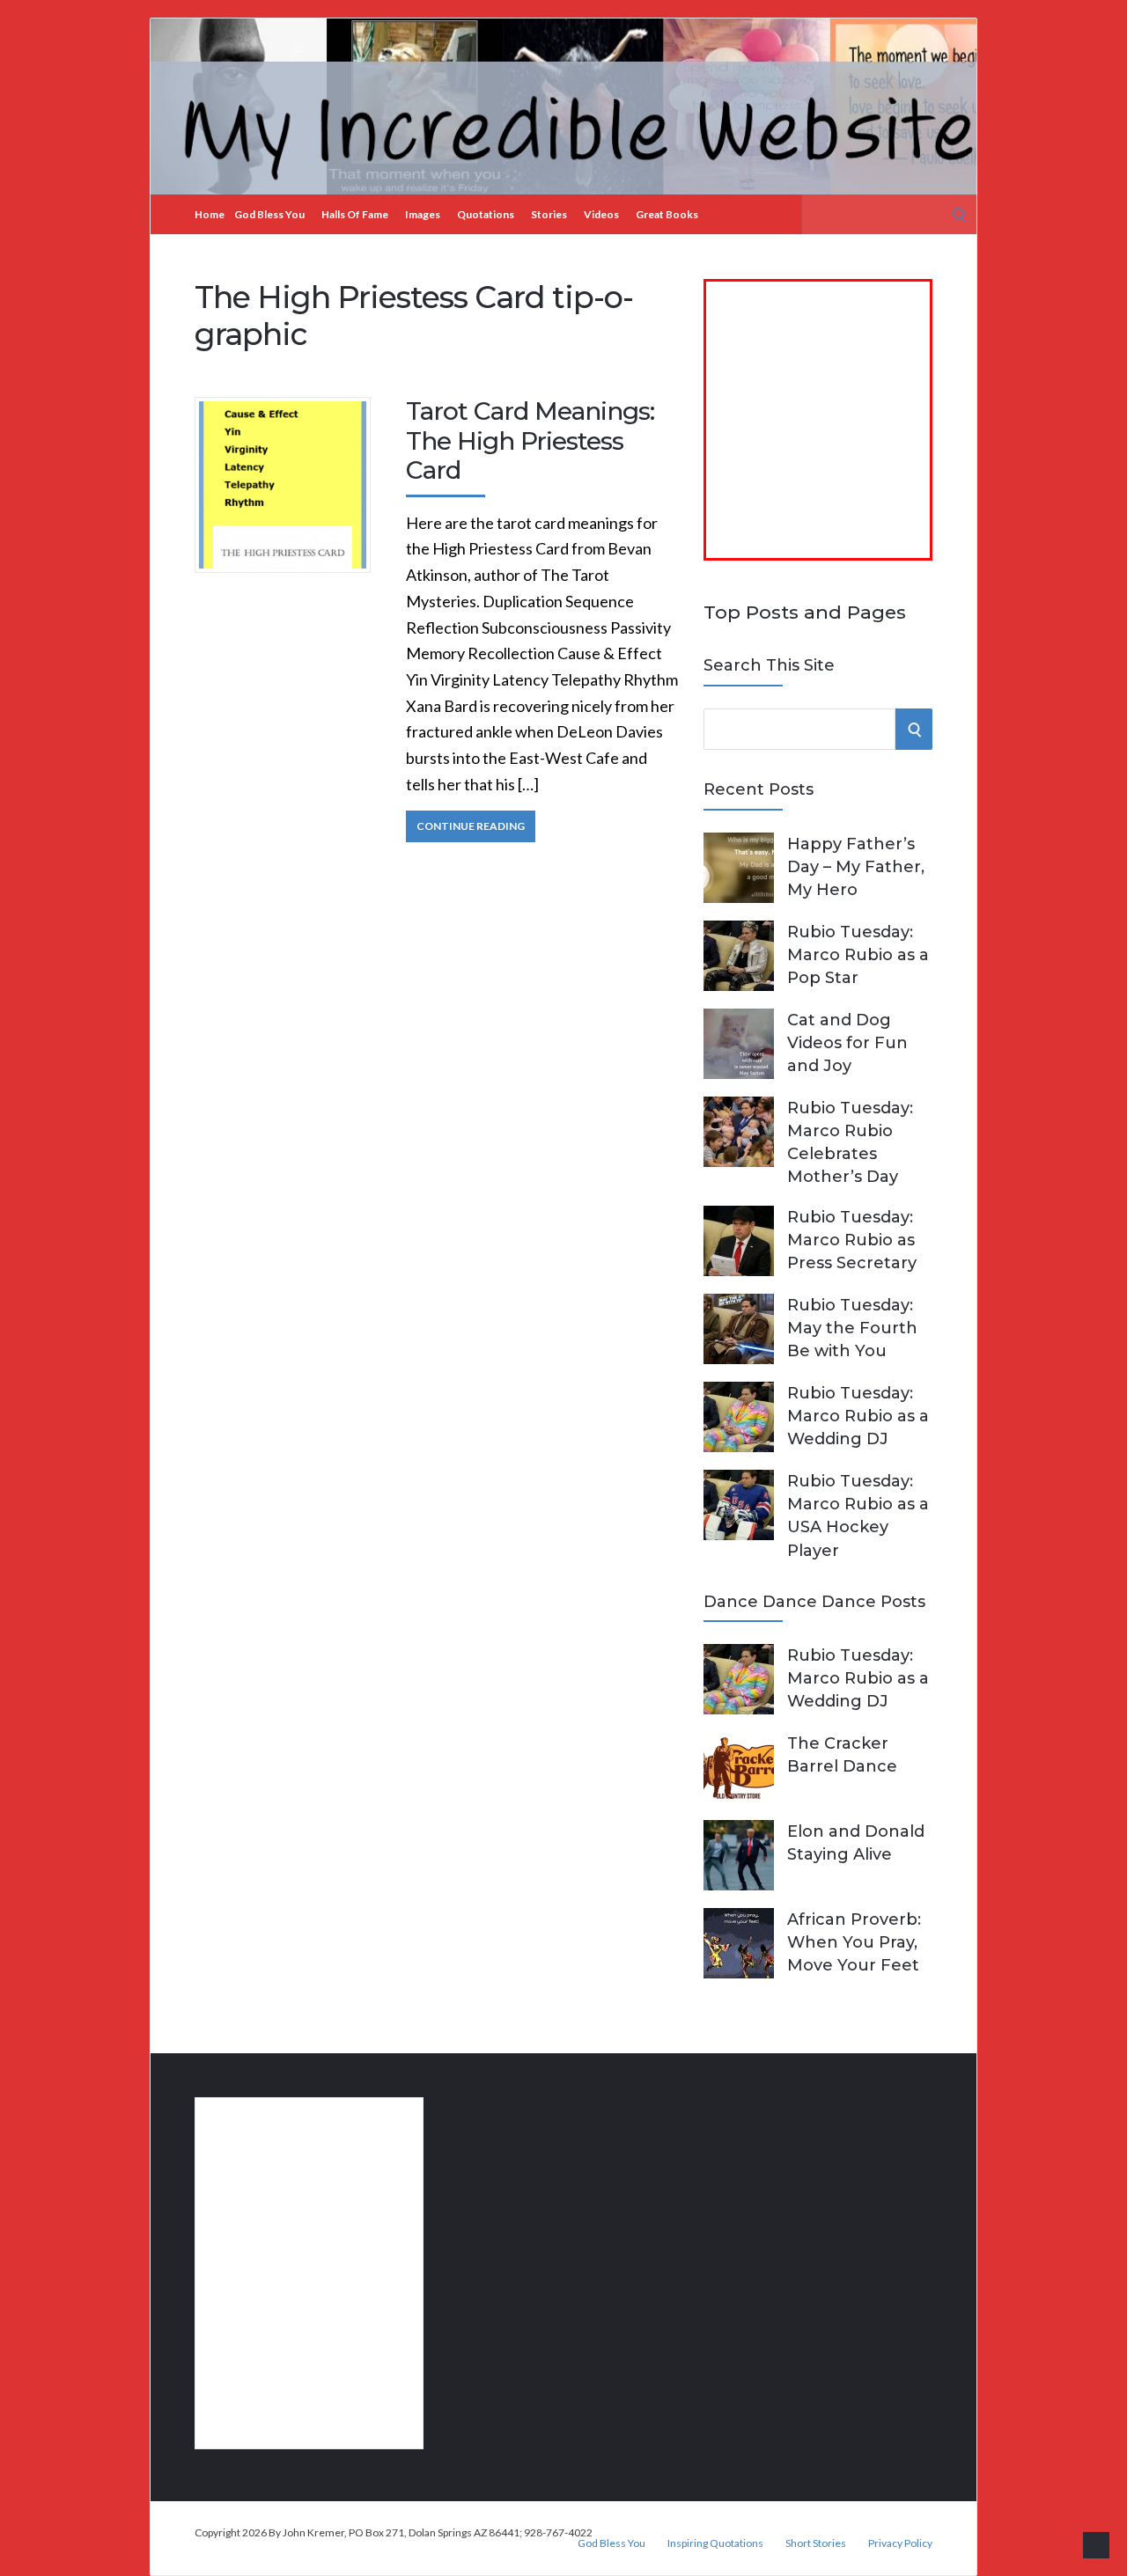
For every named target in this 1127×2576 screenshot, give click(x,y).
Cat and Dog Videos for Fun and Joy (847, 1043)
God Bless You (269, 214)
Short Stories (816, 2543)
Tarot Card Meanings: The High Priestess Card (530, 440)
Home (210, 214)
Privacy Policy (900, 2543)
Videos (601, 214)
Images (423, 214)
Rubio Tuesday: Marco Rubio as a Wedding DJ (858, 1416)
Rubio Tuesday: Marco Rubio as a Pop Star (858, 955)
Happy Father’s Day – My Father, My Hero (856, 867)
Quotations (486, 214)
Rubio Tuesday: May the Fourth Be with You (852, 1328)
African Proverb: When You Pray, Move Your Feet (854, 1942)
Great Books (667, 214)
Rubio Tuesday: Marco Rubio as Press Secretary (852, 1240)
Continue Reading (471, 826)
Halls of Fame (355, 214)
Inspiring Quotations (715, 2543)
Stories (549, 214)
